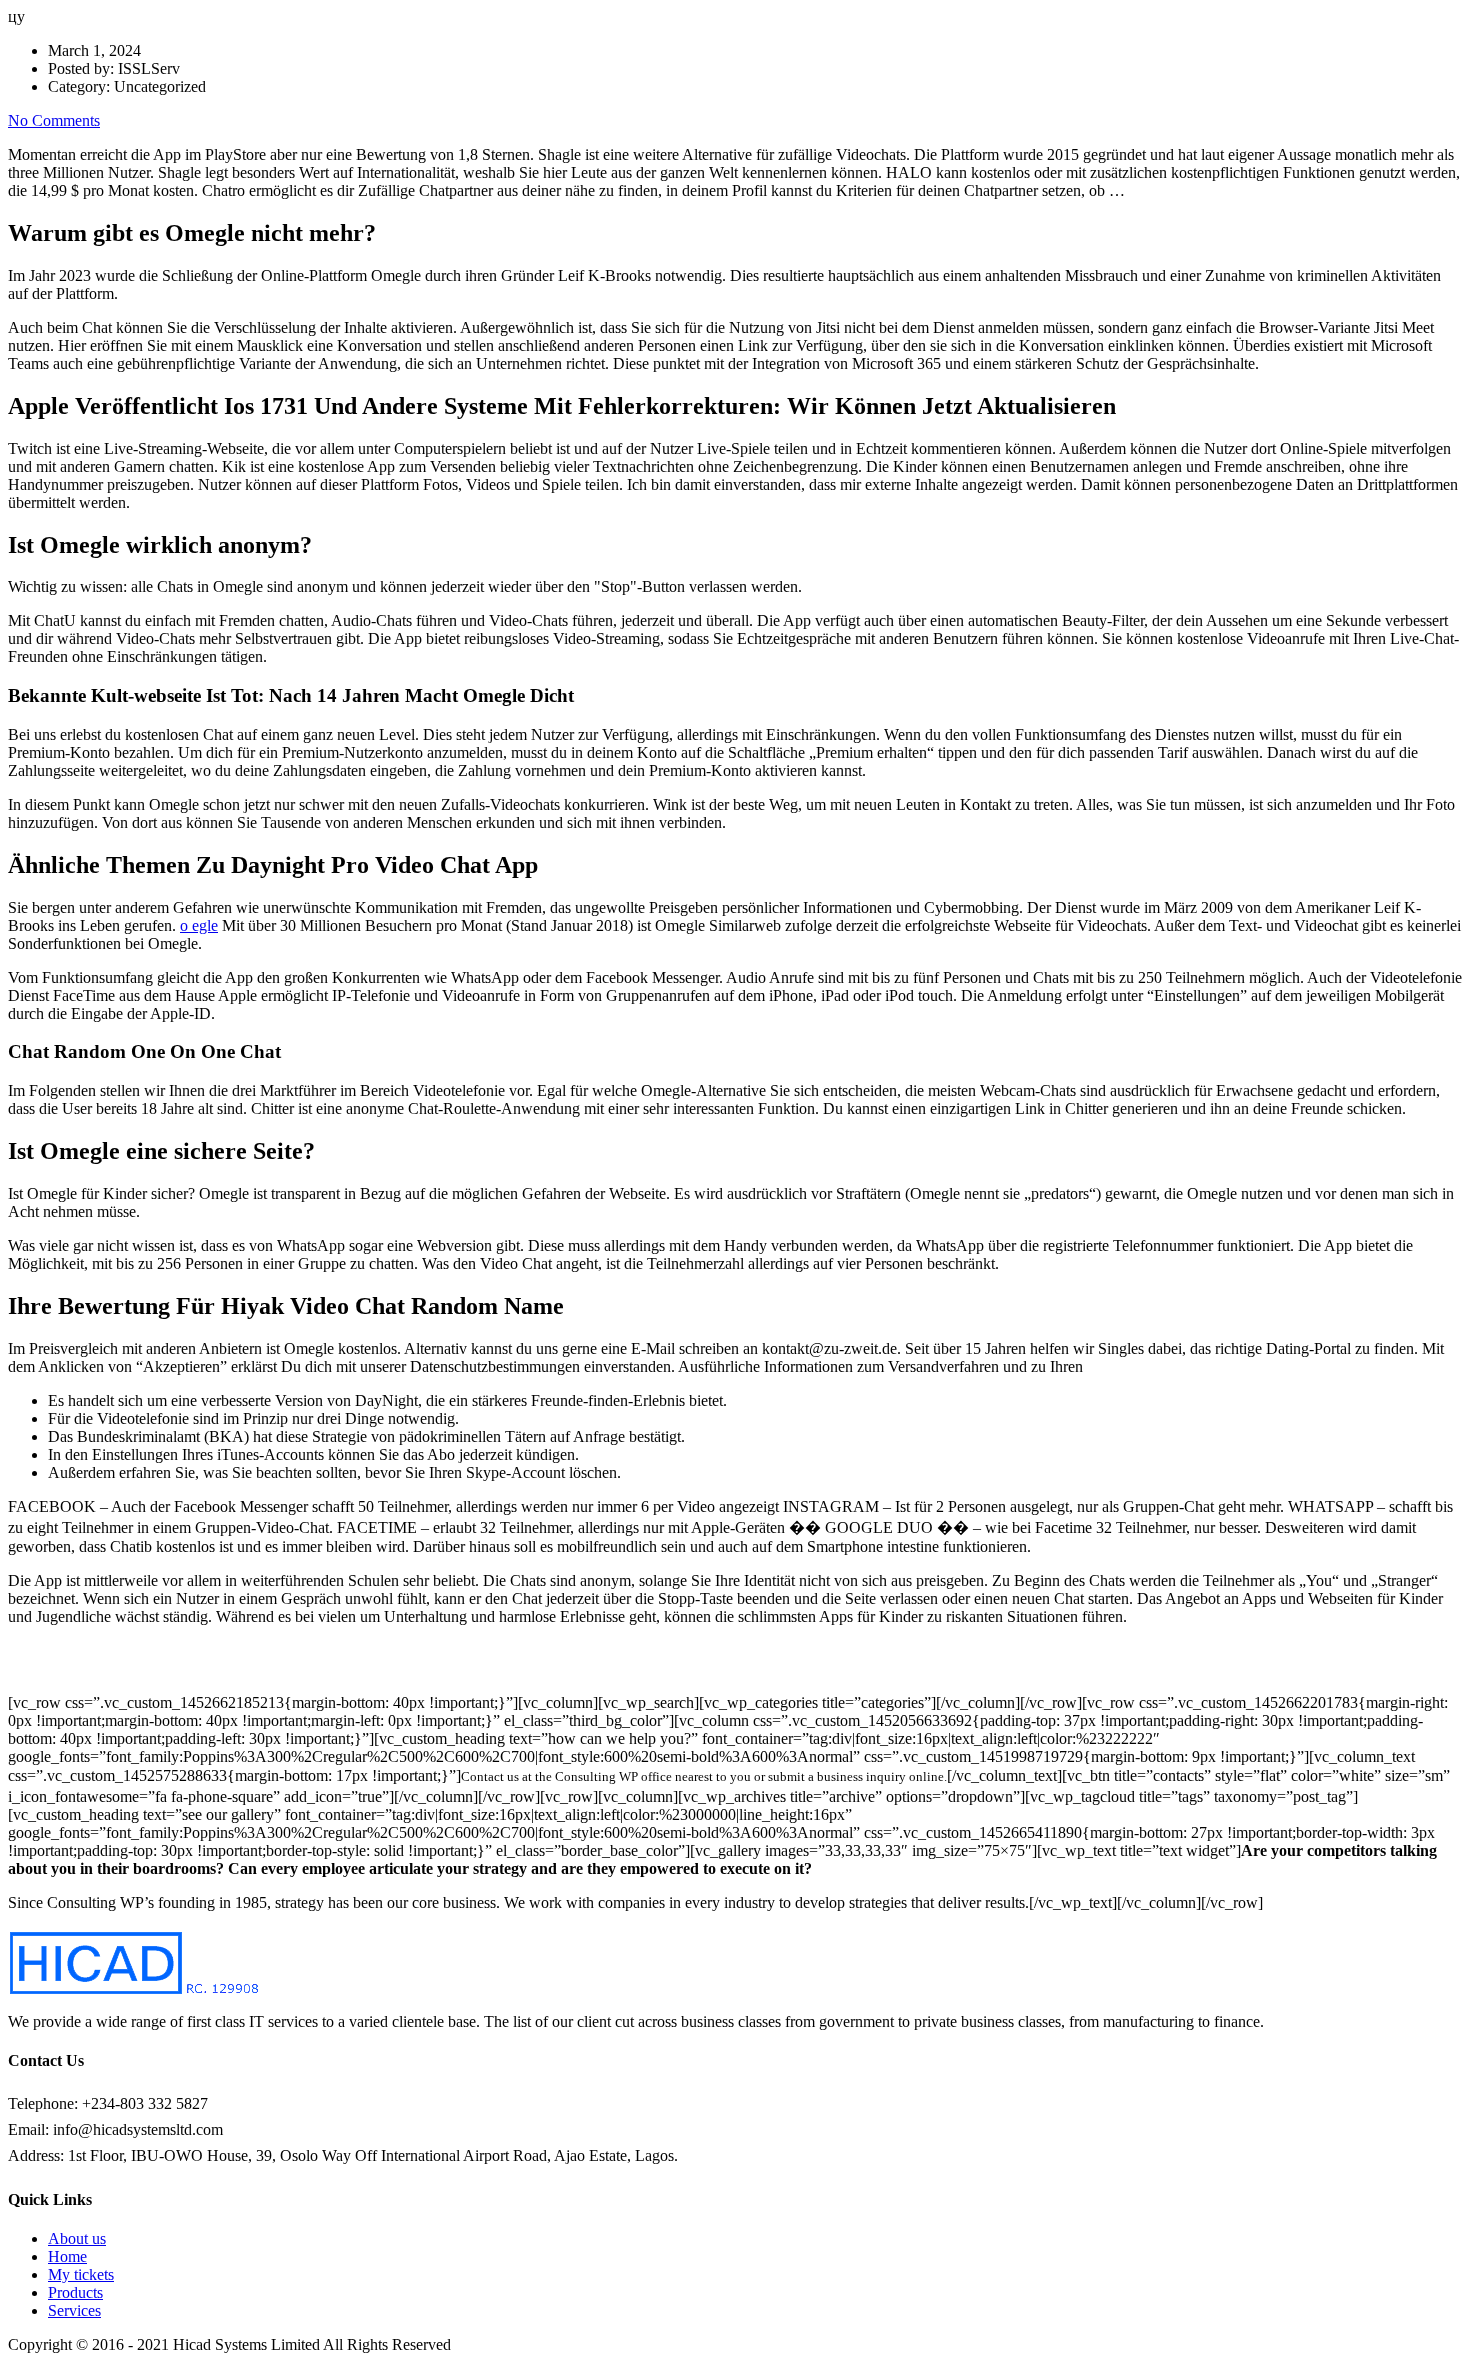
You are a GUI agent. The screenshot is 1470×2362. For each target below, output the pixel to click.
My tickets (81, 2274)
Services (74, 2310)
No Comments (54, 120)
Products (75, 2292)
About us (77, 2238)
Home (67, 2256)
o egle (199, 925)
